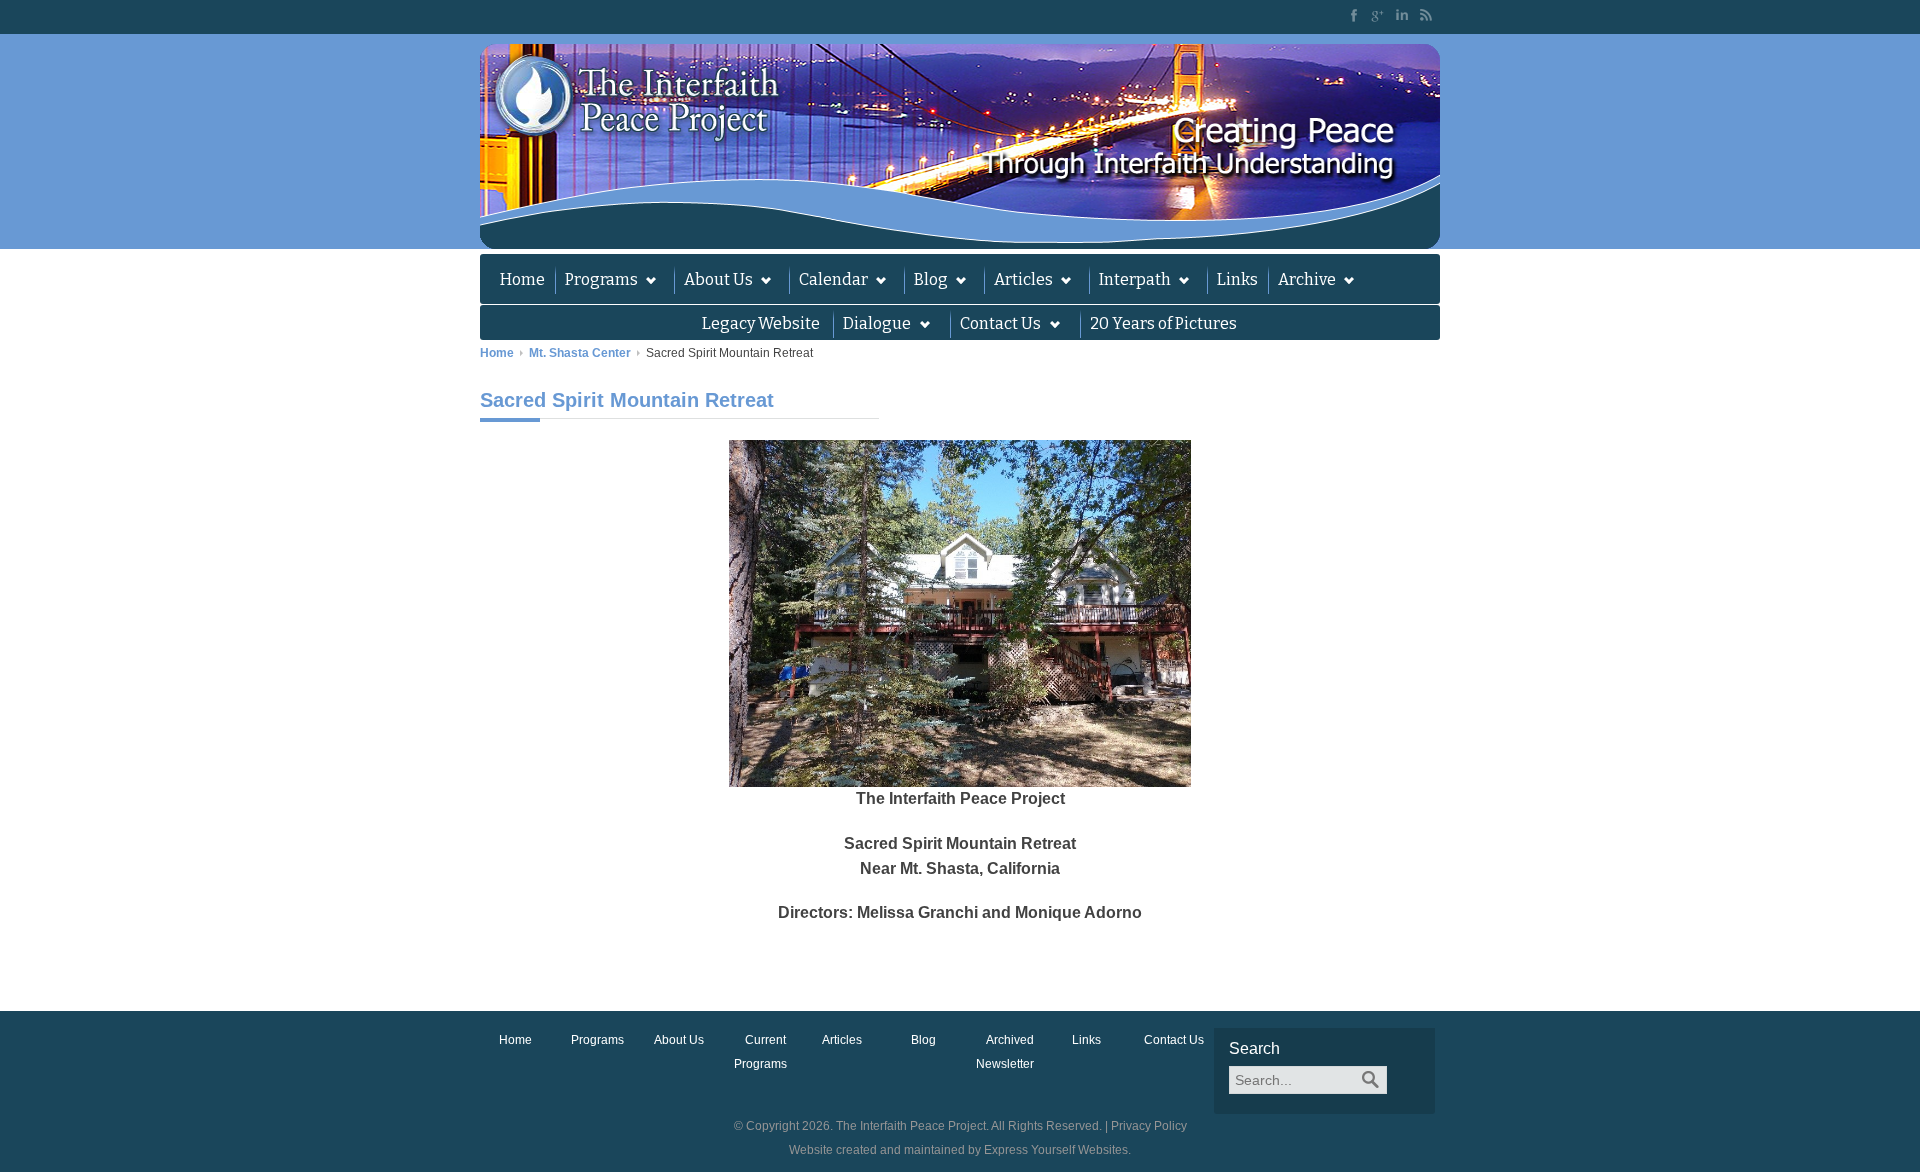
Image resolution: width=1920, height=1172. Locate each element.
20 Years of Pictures (1163, 323)
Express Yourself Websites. (1057, 1150)
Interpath (1130, 282)
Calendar (828, 282)
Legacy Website (761, 323)
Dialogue (872, 326)
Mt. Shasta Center (580, 353)
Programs (596, 282)
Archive (1302, 282)
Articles (1018, 282)
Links (1237, 279)
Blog (926, 282)
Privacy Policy (1149, 1126)
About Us (713, 282)
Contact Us (1174, 1040)
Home (522, 279)
